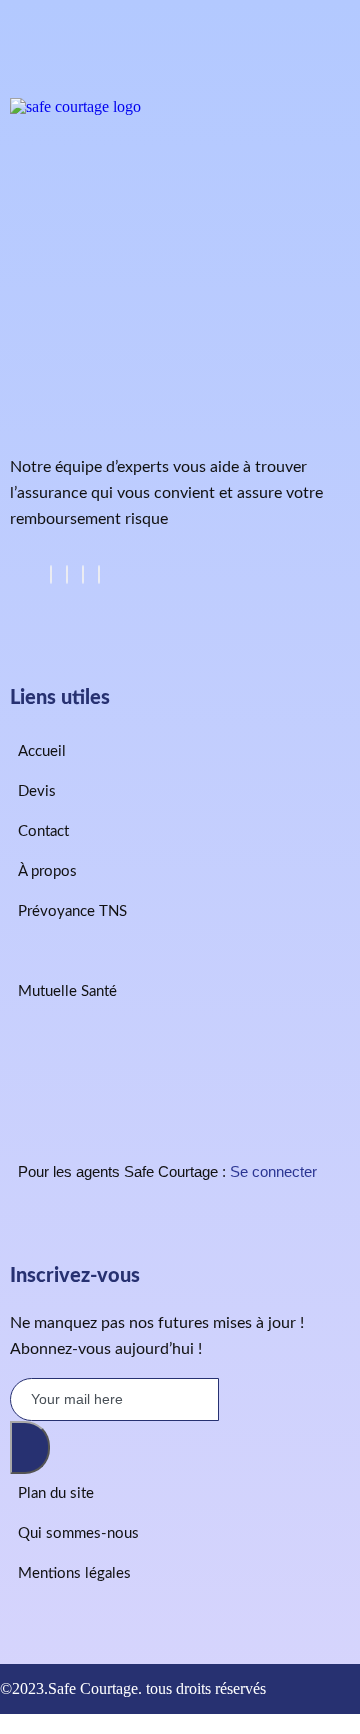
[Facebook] (51, 574)
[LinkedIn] (83, 574)
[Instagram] (99, 574)
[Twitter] (67, 574)
